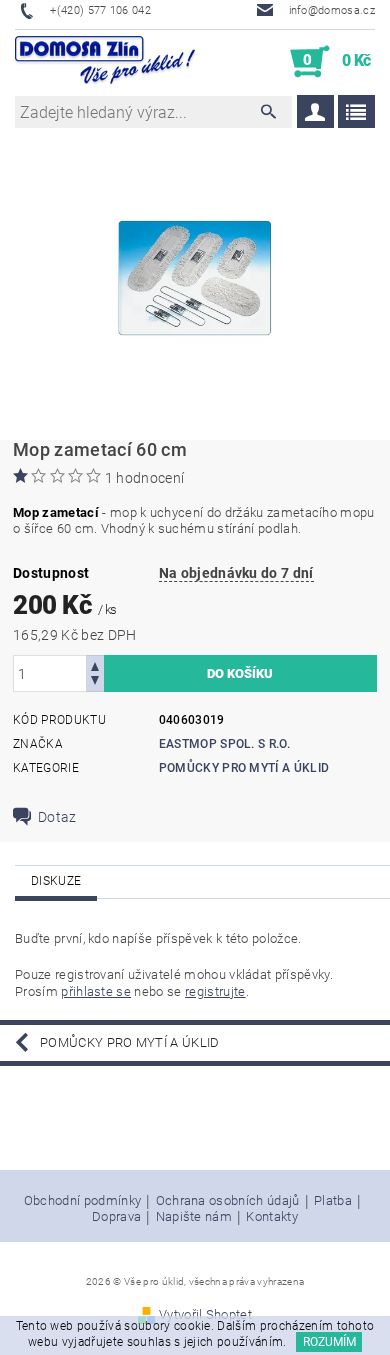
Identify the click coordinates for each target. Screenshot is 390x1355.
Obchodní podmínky (82, 1201)
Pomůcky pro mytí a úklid (244, 768)
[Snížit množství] (95, 682)
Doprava (116, 1217)
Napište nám (194, 1217)
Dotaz (57, 817)
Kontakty (272, 1217)
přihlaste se (96, 991)
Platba (333, 1201)
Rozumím (329, 1342)
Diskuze (56, 881)
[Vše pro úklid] (105, 62)
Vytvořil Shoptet (205, 1314)
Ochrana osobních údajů (228, 1201)
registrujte (215, 991)
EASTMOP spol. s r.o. (224, 744)
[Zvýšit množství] (95, 664)
